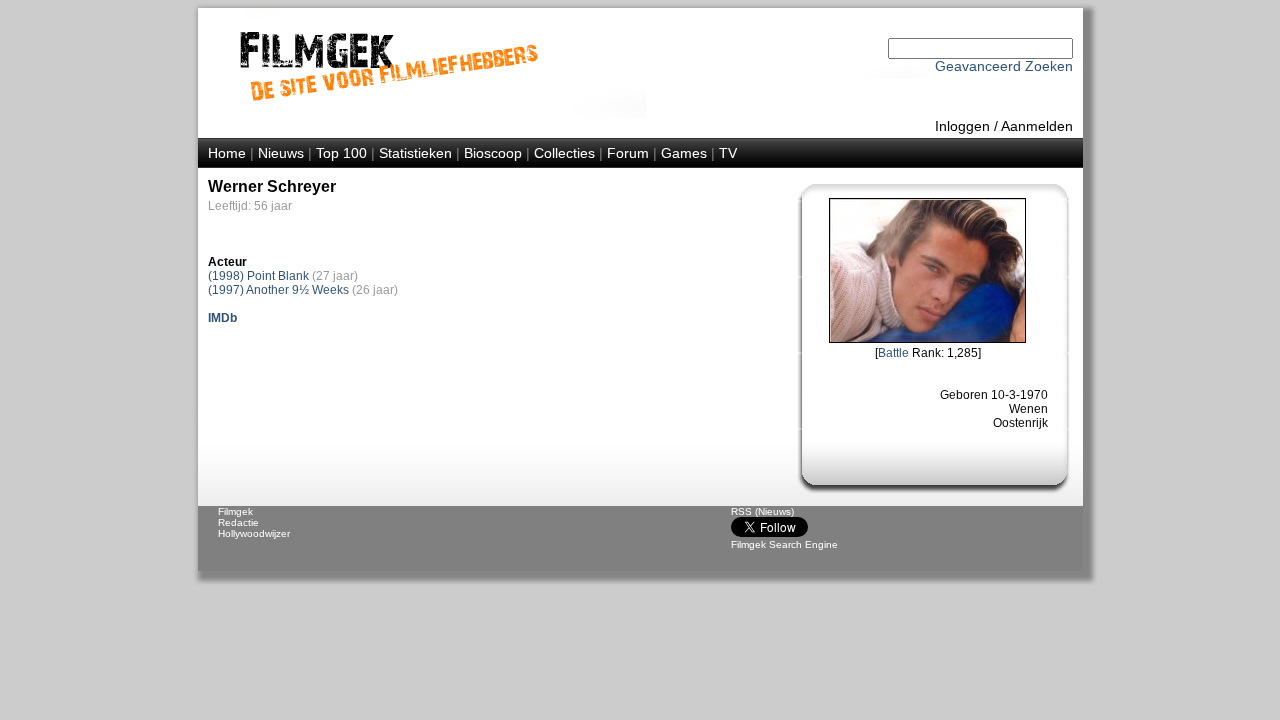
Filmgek (235, 511)
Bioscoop (493, 153)
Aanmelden (1037, 126)
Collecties (564, 153)
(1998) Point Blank (258, 276)
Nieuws (281, 153)
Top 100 (341, 153)
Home (227, 153)
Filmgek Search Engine (784, 544)
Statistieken (415, 153)
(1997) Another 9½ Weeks (278, 290)
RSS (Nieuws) (762, 511)
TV (728, 153)
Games (684, 153)
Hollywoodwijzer (254, 533)
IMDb (222, 318)
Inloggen (962, 126)
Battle (893, 353)
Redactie (238, 522)
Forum (628, 153)
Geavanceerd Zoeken (1004, 66)
